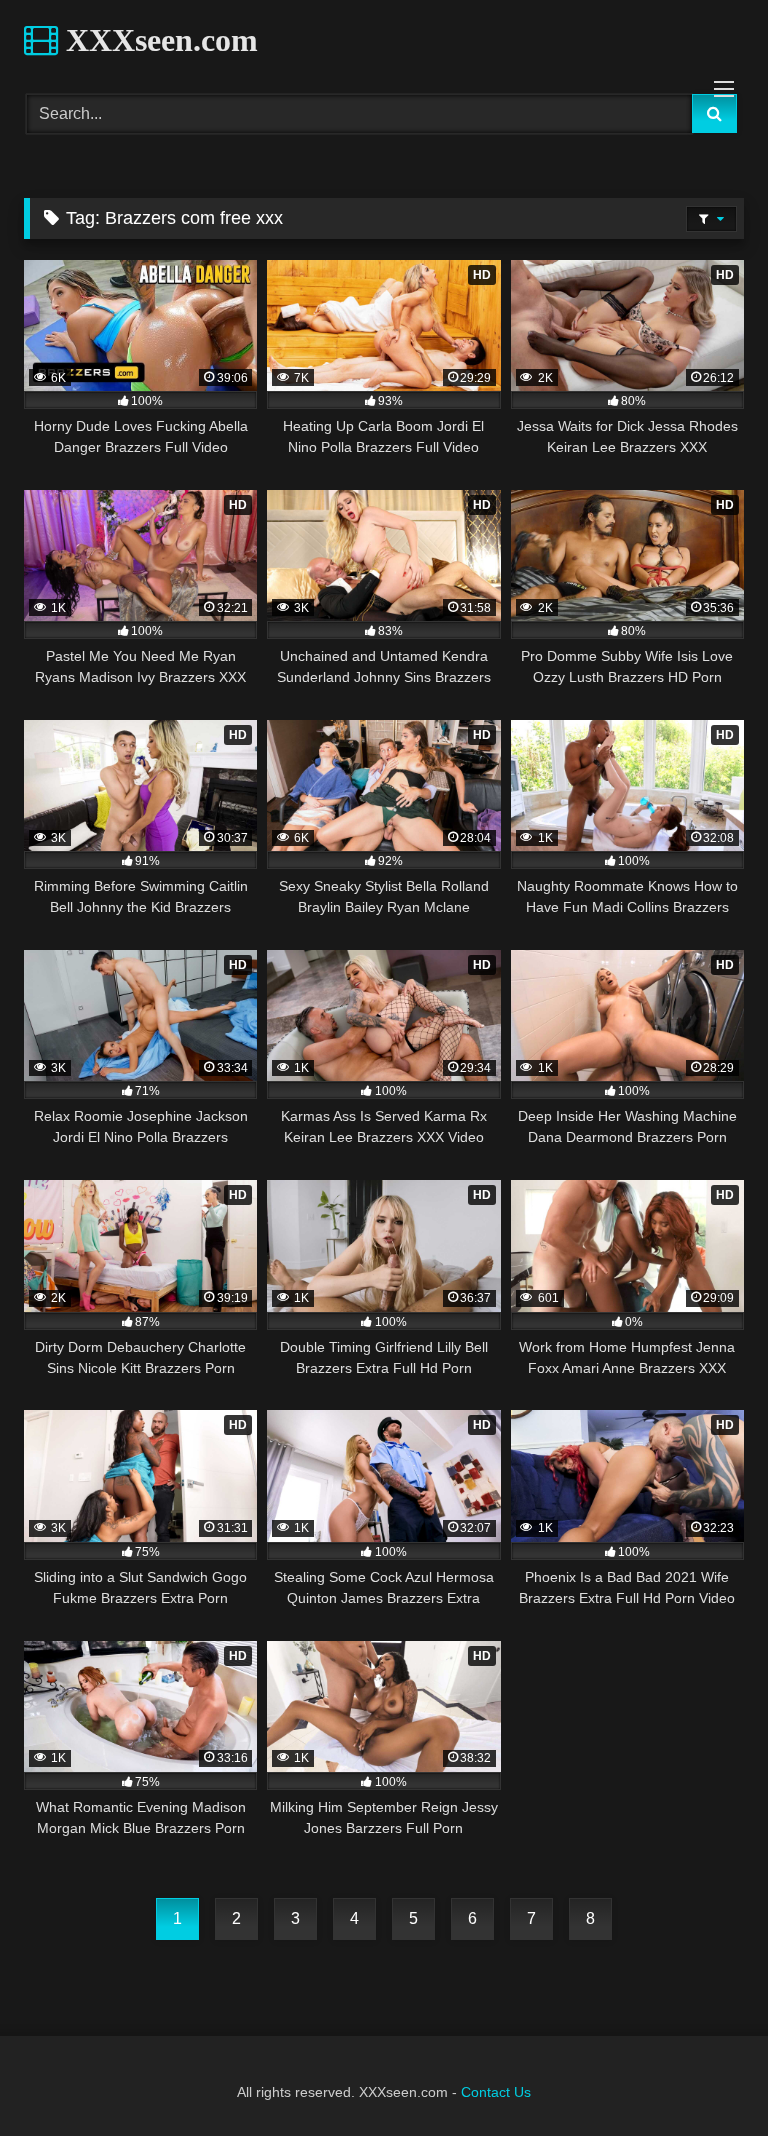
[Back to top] (706, 2076)
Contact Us (496, 2092)
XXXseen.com (158, 40)
